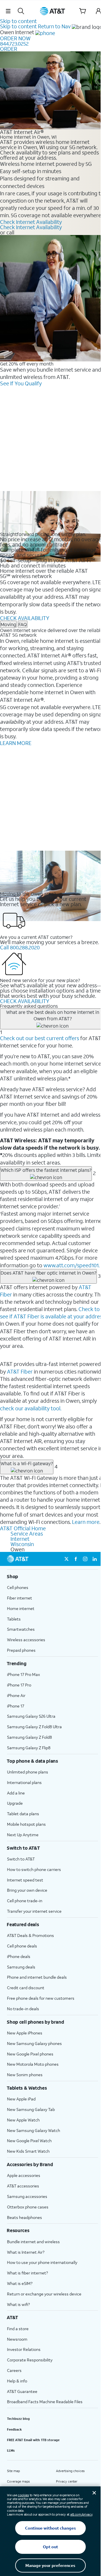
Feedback (14, 2429)
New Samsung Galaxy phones (34, 2043)
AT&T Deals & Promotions (30, 1935)
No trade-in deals (23, 2009)
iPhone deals (19, 1956)
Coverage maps (18, 2481)
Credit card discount (26, 1988)
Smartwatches (21, 1629)
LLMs (11, 2450)
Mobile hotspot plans (26, 1824)
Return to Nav (54, 26)
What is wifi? (18, 2304)
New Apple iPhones (25, 2033)
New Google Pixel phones (30, 2054)
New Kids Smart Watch (28, 2151)
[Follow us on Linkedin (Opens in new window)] (94, 1559)
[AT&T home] (52, 11)
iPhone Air (16, 1695)
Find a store (18, 2329)
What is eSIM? (20, 2283)
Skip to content (18, 21)
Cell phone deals (22, 1946)
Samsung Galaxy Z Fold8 (29, 1737)
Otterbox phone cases (28, 2207)
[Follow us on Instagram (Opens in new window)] (85, 1559)
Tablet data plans (23, 1814)
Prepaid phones (21, 1650)
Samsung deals (21, 1967)
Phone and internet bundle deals (37, 1977)
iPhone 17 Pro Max (23, 1674)
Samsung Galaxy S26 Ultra (31, 1716)
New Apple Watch (23, 2120)
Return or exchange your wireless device (44, 2294)
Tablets (14, 1619)
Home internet (21, 1608)
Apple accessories (24, 2175)
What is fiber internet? (27, 2273)
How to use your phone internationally (42, 2262)
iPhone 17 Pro (19, 1685)
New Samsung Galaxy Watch (34, 2130)
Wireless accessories (26, 1640)
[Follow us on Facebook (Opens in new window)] (76, 1559)
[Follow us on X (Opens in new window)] (66, 1559)
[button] (8, 11)
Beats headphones (24, 2217)
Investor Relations (24, 2349)
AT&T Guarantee (22, 2391)
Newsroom (17, 2339)
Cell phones (18, 1587)
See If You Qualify (21, 383)
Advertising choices (70, 2471)
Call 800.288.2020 (20, 947)
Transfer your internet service (34, 1911)
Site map (13, 2471)
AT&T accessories (23, 2186)
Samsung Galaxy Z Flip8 (29, 1748)
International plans (24, 1782)
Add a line (16, 1793)
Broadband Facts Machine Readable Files (45, 2402)
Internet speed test (25, 1880)
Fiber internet (20, 1598)
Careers (14, 2370)
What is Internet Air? (26, 2252)
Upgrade (15, 1803)
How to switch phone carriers (34, 1869)
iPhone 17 (16, 1706)
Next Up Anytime (23, 1835)
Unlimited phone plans (28, 1772)
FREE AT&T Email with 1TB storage (33, 2440)
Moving (8, 624)
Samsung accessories (27, 2196)
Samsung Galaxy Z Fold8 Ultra (34, 1727)
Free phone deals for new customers (41, 1998)
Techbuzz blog (18, 2419)
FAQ (23, 624)
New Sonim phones (25, 2075)
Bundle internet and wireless (33, 2242)
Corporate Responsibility (30, 2360)
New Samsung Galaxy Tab (31, 2109)
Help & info (17, 2381)
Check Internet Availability (31, 222)
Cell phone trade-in (25, 1901)
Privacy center (67, 2481)
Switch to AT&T (21, 1859)
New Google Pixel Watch (29, 2141)
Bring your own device (27, 1890)
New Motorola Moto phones (33, 2064)
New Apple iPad (21, 2099)
